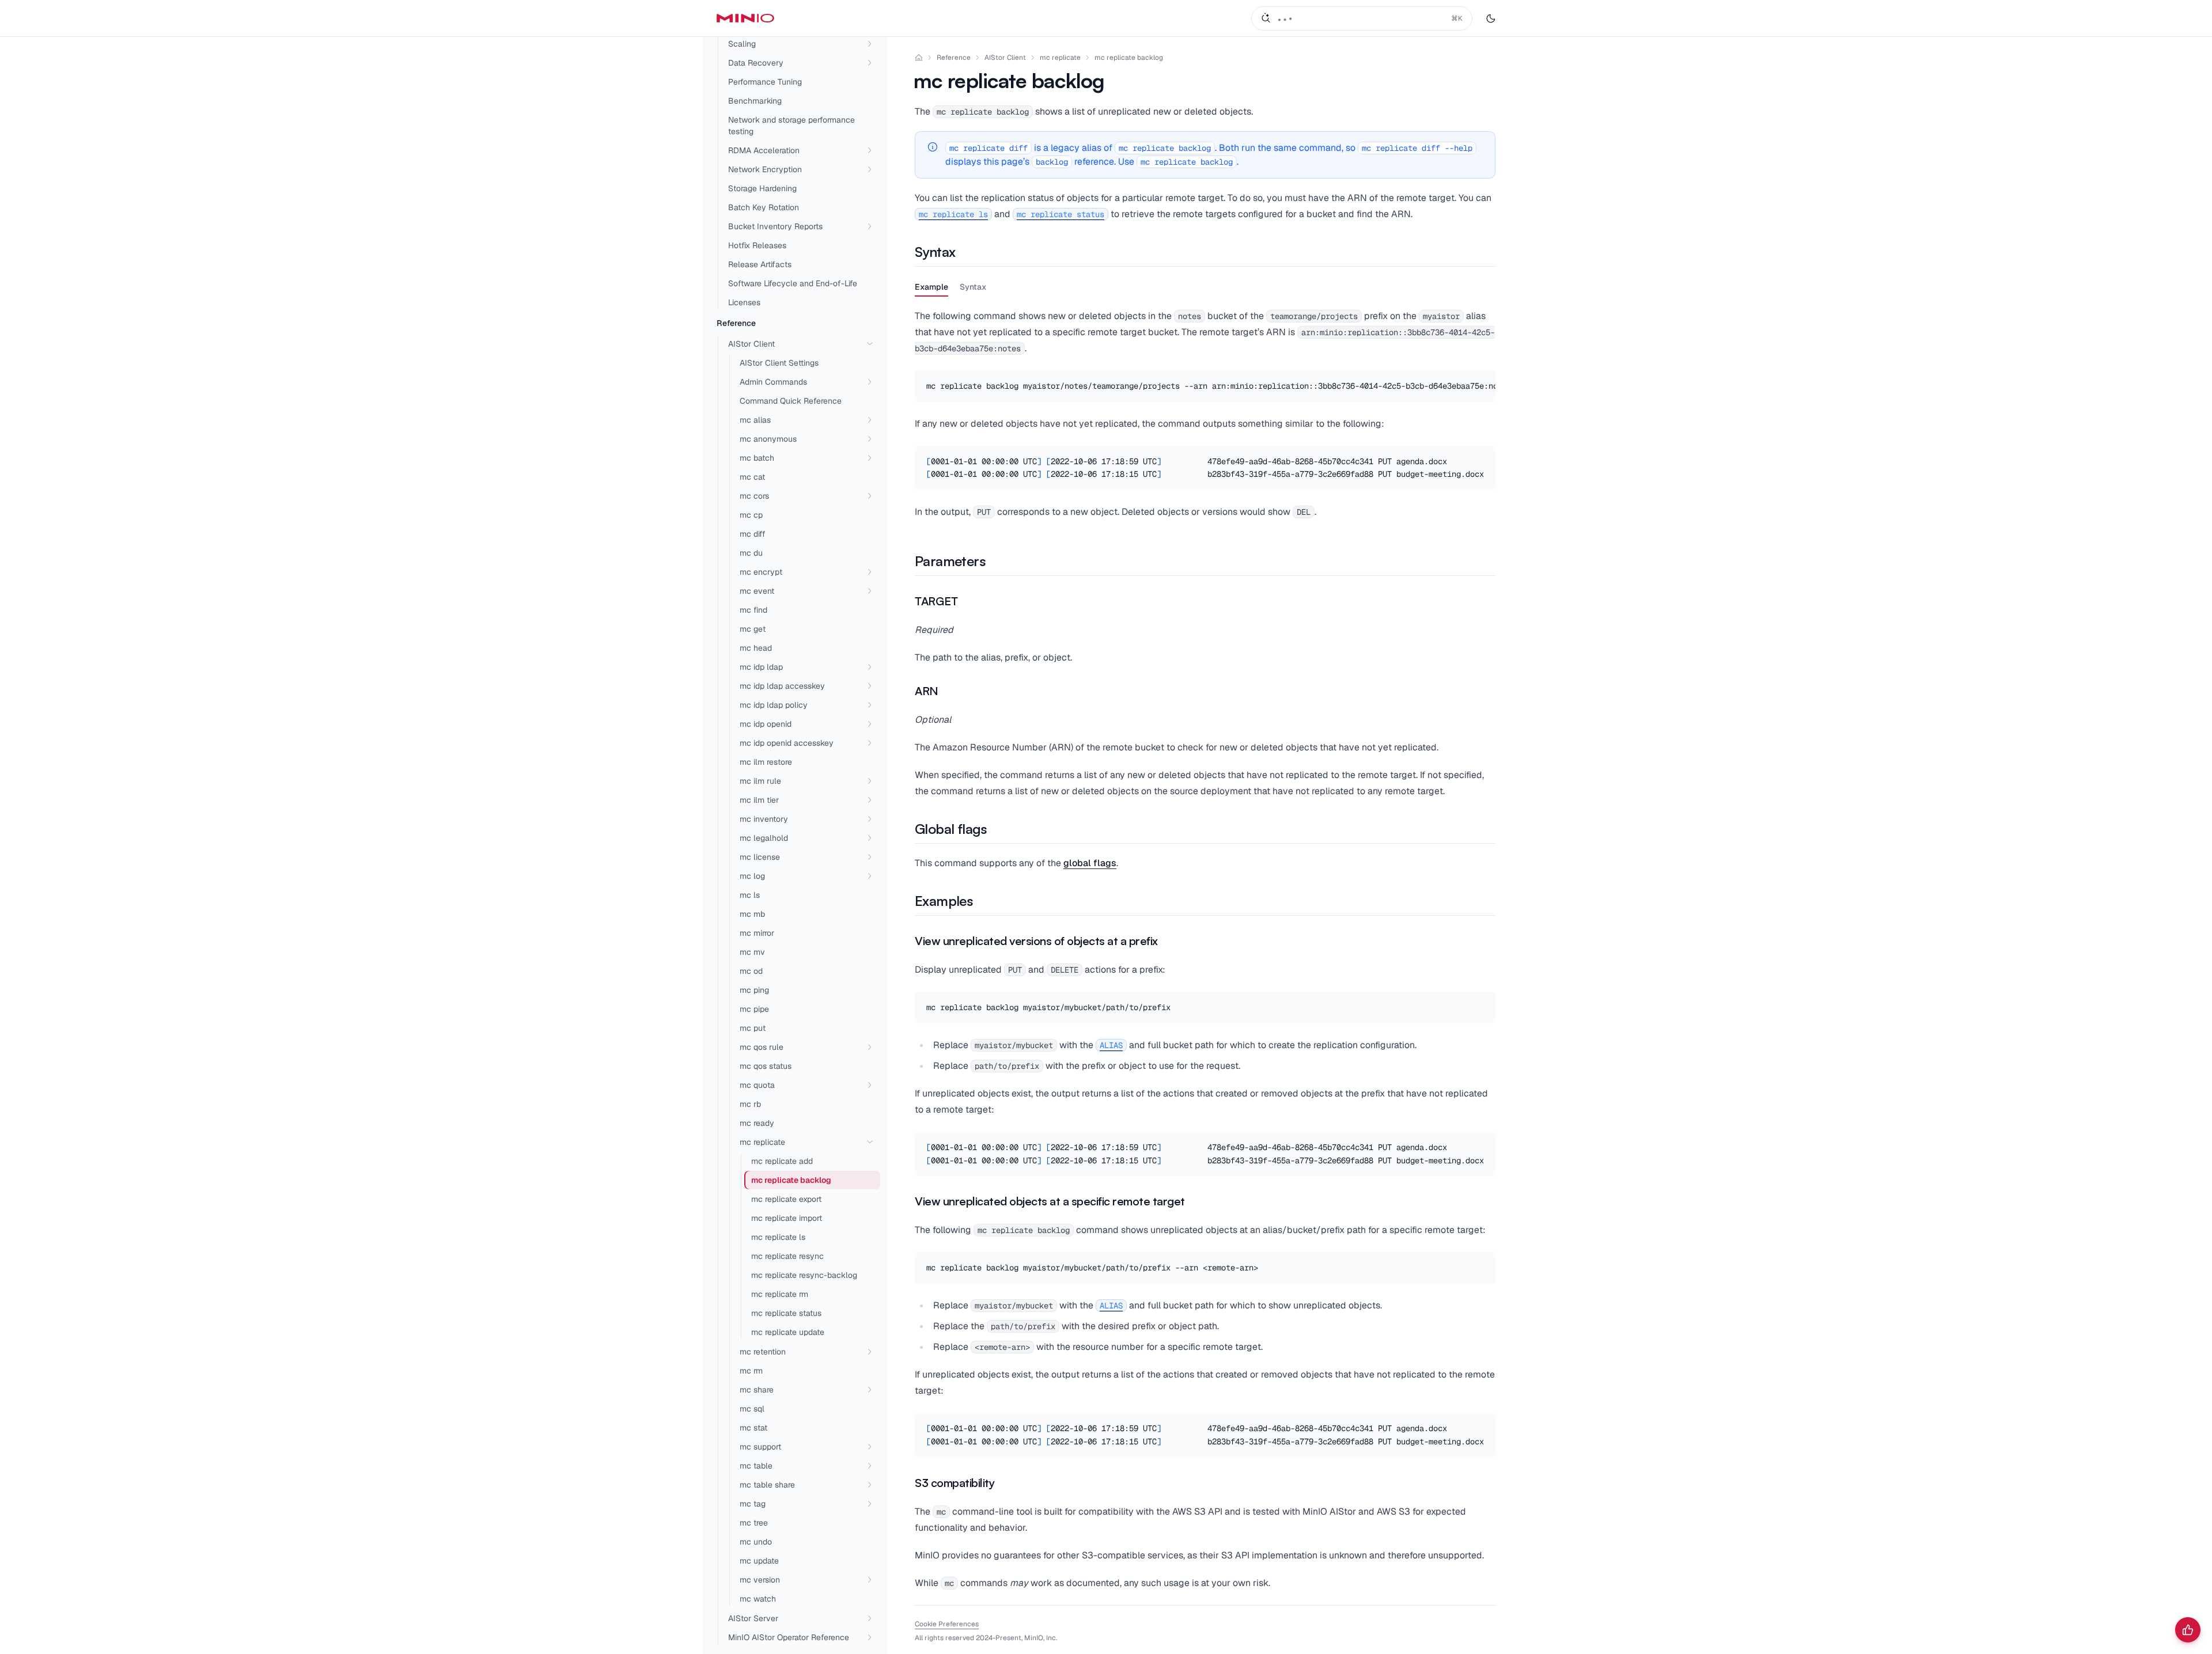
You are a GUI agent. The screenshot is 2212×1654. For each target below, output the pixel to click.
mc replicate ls (778, 1237)
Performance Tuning (765, 82)
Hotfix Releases (757, 245)
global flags (1090, 863)
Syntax (973, 287)
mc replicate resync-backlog (804, 1275)
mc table (756, 1466)
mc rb (750, 1104)
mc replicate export (786, 1199)
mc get (753, 629)
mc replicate (762, 1142)
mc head (756, 648)
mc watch (758, 1599)
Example (931, 287)
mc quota (757, 1085)
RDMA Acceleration (764, 150)
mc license (760, 857)
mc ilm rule (760, 781)
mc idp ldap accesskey (782, 686)
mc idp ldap (761, 667)
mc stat (753, 1428)
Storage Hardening (762, 188)
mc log (752, 876)
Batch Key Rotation (764, 207)
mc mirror (757, 933)
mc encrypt (761, 572)
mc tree (754, 1523)
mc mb (752, 914)
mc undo (756, 1542)
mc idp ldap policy (774, 705)
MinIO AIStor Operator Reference (789, 1637)
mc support (760, 1447)
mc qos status (766, 1066)
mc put (753, 1028)
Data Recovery (756, 63)
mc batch (757, 458)
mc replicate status (786, 1313)
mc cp (751, 515)
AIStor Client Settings (779, 363)
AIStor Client (751, 344)
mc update (759, 1561)
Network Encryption (765, 169)
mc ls (750, 895)
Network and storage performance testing (791, 126)
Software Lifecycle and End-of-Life (793, 283)
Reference (736, 323)
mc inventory (764, 819)
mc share (757, 1390)
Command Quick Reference (791, 401)
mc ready (757, 1123)
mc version (760, 1580)
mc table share (767, 1485)
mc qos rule (762, 1047)
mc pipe (754, 1009)
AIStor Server (753, 1618)
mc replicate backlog (1129, 58)
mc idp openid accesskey (787, 743)
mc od (751, 971)
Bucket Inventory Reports (775, 226)
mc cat (752, 477)
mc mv (752, 952)
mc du (751, 553)
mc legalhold (764, 838)
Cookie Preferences (947, 1624)
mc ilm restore (766, 762)
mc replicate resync (787, 1256)
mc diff (753, 534)
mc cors (754, 496)
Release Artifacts (760, 264)
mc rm (751, 1371)
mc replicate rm (780, 1294)
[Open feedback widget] (2188, 1630)
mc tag (753, 1504)
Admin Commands (773, 382)
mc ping (754, 990)
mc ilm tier (759, 800)
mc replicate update (788, 1332)
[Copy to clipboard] (1485, 381)
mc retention (763, 1352)
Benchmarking (755, 101)
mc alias (755, 420)
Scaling (742, 44)
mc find (753, 610)
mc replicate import (787, 1218)
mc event (757, 591)
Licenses (744, 302)
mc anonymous (768, 439)
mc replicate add (782, 1161)
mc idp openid (766, 724)
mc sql (752, 1409)
